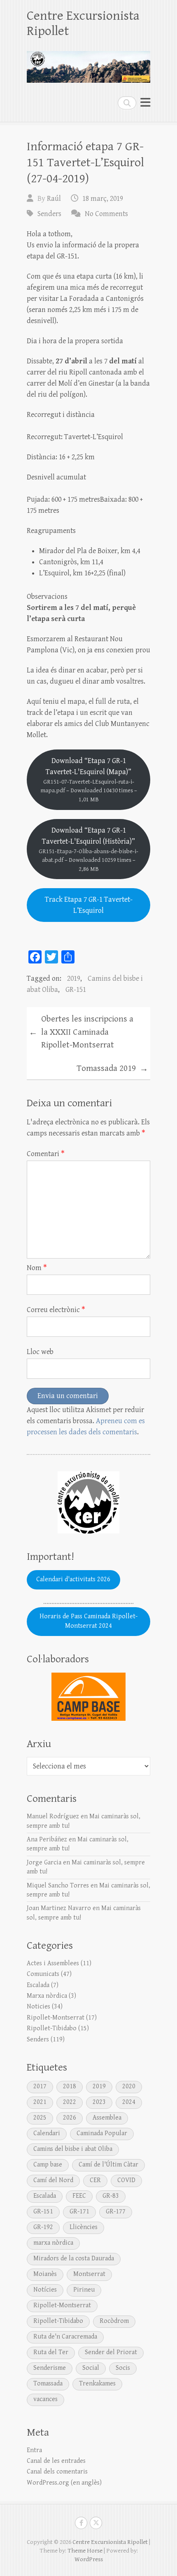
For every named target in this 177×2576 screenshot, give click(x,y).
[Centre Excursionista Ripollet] (88, 63)
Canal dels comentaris (57, 2472)
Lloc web (40, 1352)
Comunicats (43, 1974)
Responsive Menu (145, 103)
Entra (34, 2450)
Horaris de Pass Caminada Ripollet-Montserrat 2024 (88, 1621)
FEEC (79, 2196)
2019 (74, 979)
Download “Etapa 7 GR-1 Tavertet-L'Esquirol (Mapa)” (89, 780)
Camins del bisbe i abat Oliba (73, 2149)
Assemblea (107, 2118)
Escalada (38, 1985)
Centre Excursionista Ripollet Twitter (96, 2523)
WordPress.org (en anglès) (64, 2483)
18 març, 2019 (103, 199)
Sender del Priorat (111, 2352)
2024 (129, 2102)
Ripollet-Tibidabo (52, 2028)
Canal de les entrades (56, 2461)
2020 (129, 2086)
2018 (70, 2086)
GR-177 (116, 2212)
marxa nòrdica (53, 2243)
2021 (40, 2102)
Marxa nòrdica (47, 1996)
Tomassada (48, 2384)
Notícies (45, 2290)
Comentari (46, 1154)
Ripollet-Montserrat (56, 2018)
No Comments (106, 214)
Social (91, 2368)
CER (95, 2180)
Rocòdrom (114, 2321)
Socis (123, 2368)
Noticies (38, 2007)
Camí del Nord (53, 2180)
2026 (70, 2118)
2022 (70, 2102)
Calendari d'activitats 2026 (73, 1579)
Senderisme (50, 2368)
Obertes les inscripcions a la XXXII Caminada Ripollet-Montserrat (81, 1032)
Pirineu (84, 2290)
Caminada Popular (102, 2133)
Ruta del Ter (51, 2352)
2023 (99, 2102)
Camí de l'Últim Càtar (108, 2165)
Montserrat (89, 2274)
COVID (126, 2180)
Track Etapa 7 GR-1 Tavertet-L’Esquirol (89, 905)
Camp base (48, 2165)
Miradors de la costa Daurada (74, 2258)
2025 (40, 2118)
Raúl (54, 199)
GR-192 (43, 2227)
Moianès (45, 2274)
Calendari (47, 2133)
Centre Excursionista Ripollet (83, 23)
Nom (37, 1268)
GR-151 (76, 990)
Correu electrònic (56, 1310)
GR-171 (79, 2212)
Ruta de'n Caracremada (65, 2337)
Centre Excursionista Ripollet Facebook (81, 2523)
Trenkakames (97, 2384)
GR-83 (111, 2196)
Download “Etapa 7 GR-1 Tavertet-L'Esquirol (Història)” (88, 849)
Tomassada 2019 (112, 1069)
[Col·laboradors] (88, 1697)
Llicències (84, 2227)
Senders (49, 214)
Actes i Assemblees (53, 1963)
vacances (45, 2399)
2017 (40, 2086)
